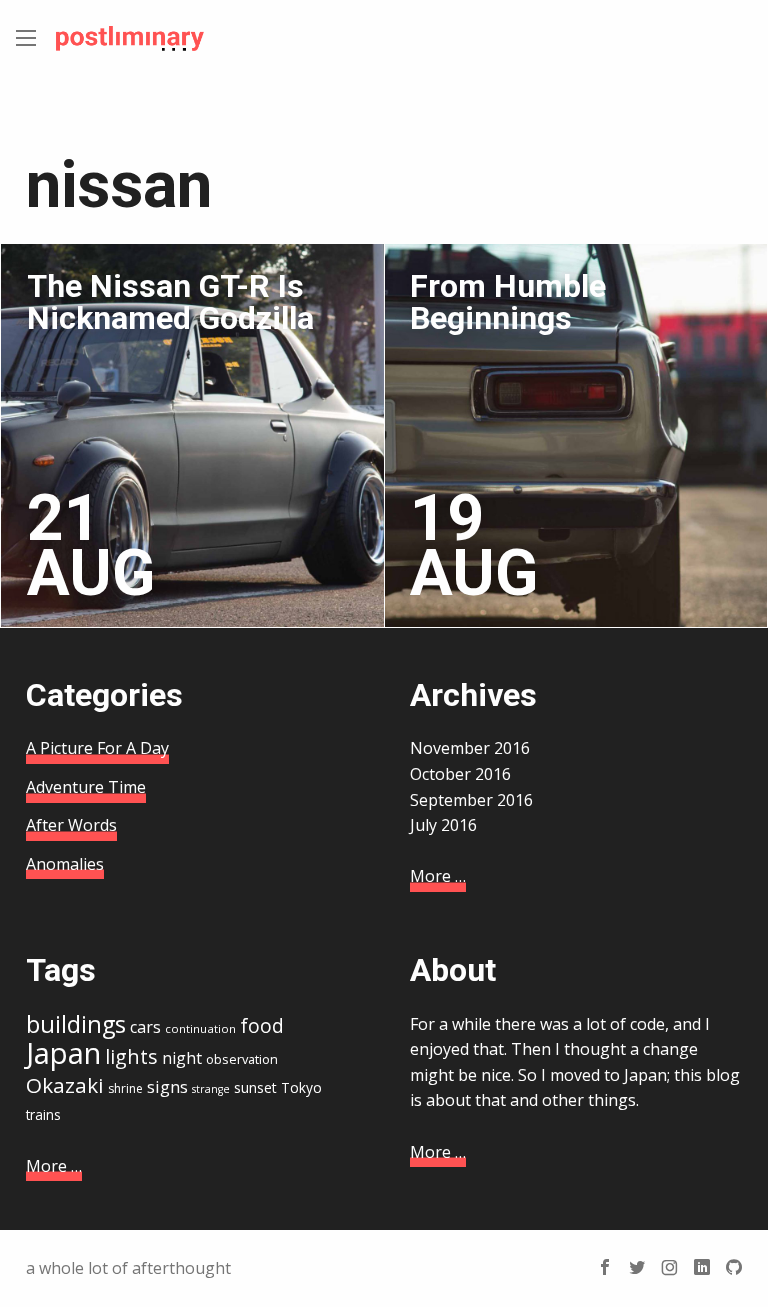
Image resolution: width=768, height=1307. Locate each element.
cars (145, 1027)
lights (131, 1056)
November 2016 (470, 748)
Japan (63, 1053)
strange (211, 1089)
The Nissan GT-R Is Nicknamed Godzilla (170, 302)
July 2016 (443, 825)
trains (43, 1114)
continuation (200, 1028)
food (262, 1026)
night (182, 1058)
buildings (76, 1024)
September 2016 (471, 800)
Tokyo (301, 1087)
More (438, 876)
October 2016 (460, 774)
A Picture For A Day (97, 748)
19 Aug (474, 545)
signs (167, 1086)
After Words (71, 825)
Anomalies (65, 864)
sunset (255, 1087)
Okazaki (65, 1085)
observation (242, 1059)
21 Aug (91, 545)
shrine (125, 1088)
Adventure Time (86, 787)
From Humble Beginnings (508, 302)
